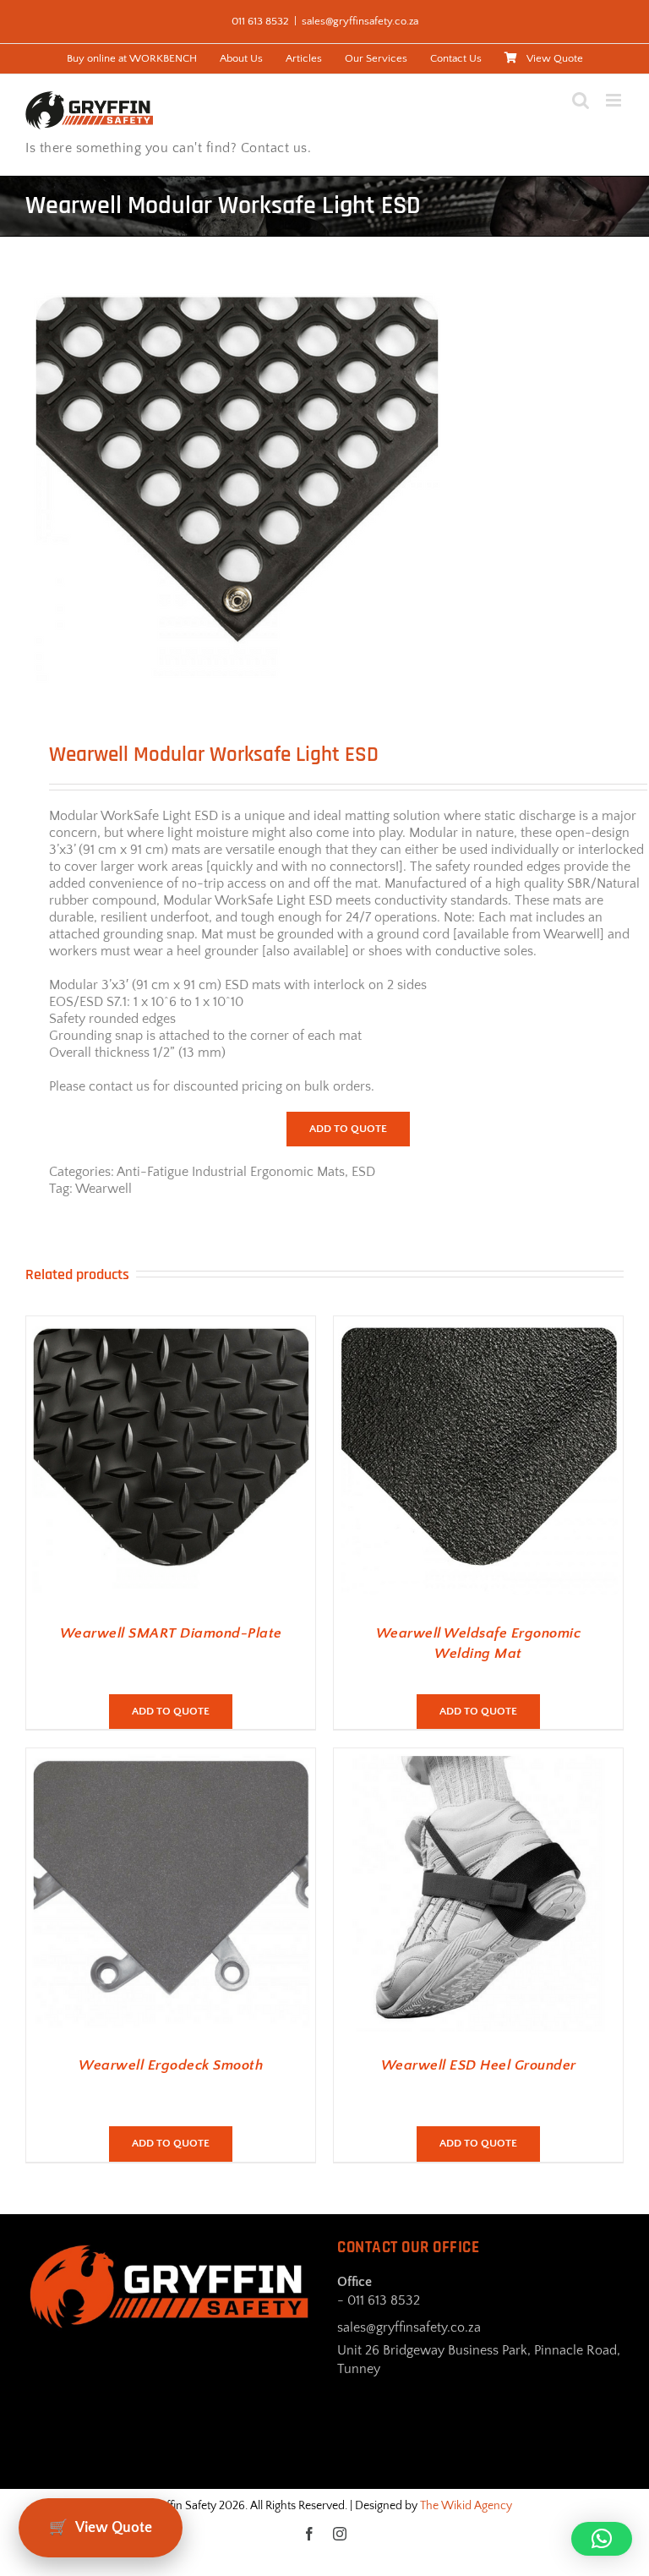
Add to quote (348, 1129)
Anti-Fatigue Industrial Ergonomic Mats (231, 1172)
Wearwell (104, 1189)
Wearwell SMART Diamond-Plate (171, 1633)
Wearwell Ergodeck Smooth (171, 2065)
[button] (602, 2539)
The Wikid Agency (466, 2506)
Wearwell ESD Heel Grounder (479, 2065)
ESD (363, 1172)
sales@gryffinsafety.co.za (360, 21)
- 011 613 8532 (379, 2300)
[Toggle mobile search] (581, 100)
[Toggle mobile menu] (615, 100)
